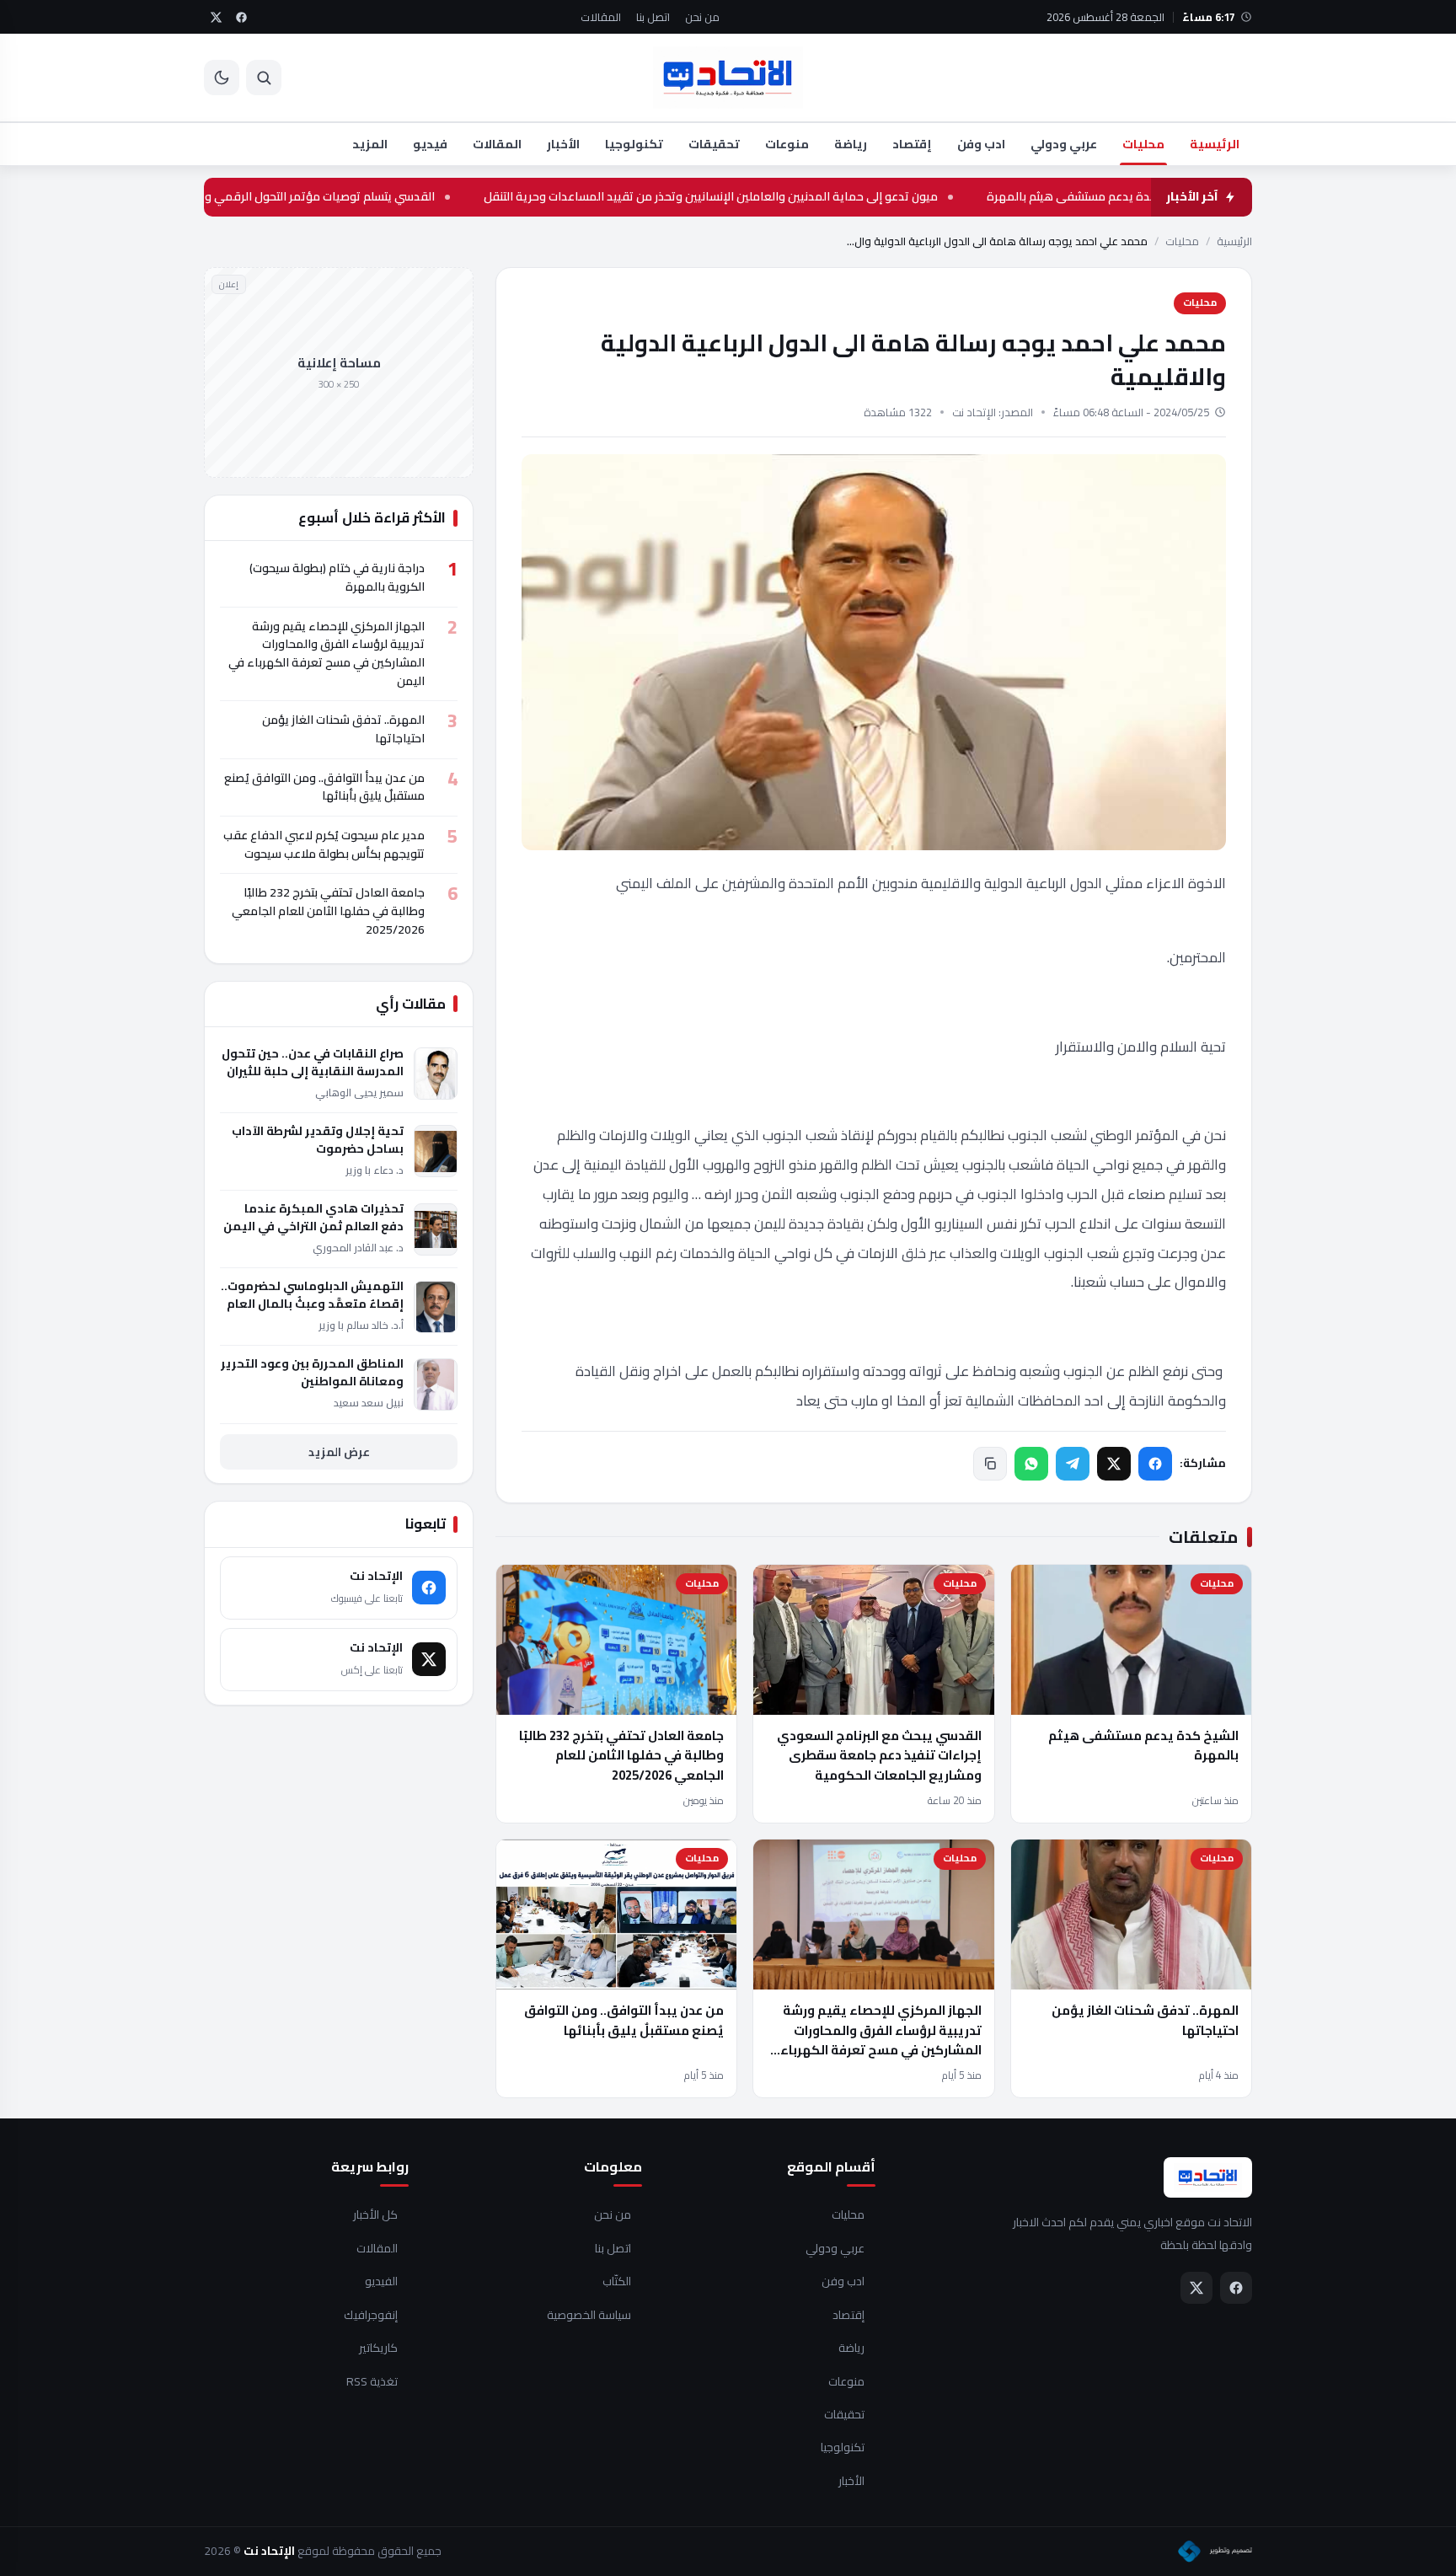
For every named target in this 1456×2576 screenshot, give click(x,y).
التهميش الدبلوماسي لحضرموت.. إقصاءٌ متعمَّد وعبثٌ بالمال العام (312, 1295)
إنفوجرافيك (371, 2316)
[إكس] (1114, 1464)
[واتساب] (1031, 1464)
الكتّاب (617, 2282)
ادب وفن (981, 144)
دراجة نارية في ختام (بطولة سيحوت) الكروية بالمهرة (337, 577)
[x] (216, 17)
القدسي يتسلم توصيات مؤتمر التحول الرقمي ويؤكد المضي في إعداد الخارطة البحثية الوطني (305, 197)
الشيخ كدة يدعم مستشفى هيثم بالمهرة (1143, 1745)
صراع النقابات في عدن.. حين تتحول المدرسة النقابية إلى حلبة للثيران (313, 1063)
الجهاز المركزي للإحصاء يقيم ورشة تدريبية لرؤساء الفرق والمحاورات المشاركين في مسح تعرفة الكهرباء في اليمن (881, 2040)
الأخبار (563, 144)
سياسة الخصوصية (589, 2316)
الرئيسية (1215, 144)
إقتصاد (912, 144)
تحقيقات (714, 144)
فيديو (430, 144)
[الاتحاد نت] (728, 78)
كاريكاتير (378, 2348)
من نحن (702, 17)
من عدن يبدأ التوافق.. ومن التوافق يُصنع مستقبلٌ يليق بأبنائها (624, 2020)
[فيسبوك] (1155, 1464)
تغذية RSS (372, 2382)
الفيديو (381, 2282)
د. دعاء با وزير (375, 1170)
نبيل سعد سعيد (369, 1403)
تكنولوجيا (634, 144)
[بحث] (264, 78)
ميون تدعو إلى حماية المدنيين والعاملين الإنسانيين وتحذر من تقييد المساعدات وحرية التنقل (807, 197)
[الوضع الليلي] (222, 78)
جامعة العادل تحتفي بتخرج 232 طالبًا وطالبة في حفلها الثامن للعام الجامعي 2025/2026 (621, 1755)
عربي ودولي (1064, 144)
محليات (1143, 144)
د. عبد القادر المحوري (358, 1248)
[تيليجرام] (1073, 1464)
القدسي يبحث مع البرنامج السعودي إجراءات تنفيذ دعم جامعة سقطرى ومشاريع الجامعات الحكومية (879, 1755)
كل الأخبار (375, 2215)
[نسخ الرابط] (990, 1464)
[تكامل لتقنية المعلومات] (1215, 2552)
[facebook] (241, 17)
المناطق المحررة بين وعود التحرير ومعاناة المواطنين (312, 1373)
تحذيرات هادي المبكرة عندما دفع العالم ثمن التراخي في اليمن (313, 1218)
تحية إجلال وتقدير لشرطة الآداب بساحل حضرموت (318, 1140)
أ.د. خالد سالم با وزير (361, 1325)
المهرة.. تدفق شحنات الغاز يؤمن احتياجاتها (1145, 2020)
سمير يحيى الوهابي (359, 1093)
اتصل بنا (653, 17)
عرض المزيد (339, 1452)
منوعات (787, 144)
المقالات (601, 17)
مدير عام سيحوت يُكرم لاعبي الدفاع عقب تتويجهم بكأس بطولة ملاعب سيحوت (324, 844)
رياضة (851, 144)
